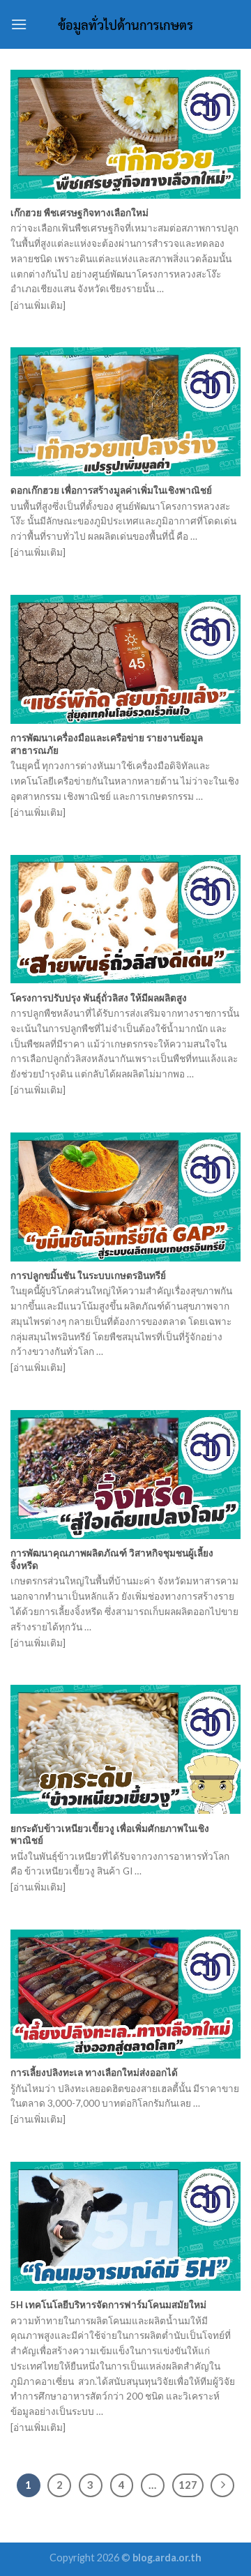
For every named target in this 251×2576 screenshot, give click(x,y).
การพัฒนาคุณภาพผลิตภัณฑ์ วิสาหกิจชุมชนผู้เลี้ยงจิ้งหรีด (112, 1559)
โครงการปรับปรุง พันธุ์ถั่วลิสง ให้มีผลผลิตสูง (99, 998)
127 (188, 2485)
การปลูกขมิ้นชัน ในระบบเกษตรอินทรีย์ (88, 1275)
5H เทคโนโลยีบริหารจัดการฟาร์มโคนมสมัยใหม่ (108, 2305)
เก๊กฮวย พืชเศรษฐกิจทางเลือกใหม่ (79, 213)
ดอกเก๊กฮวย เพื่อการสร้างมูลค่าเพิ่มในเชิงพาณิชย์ (111, 490)
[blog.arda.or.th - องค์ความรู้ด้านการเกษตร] (125, 24)
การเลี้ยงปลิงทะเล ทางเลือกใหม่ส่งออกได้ (94, 2073)
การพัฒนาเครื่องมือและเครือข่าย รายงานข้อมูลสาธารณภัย (107, 744)
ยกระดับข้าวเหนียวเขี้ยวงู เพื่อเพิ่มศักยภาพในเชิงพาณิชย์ (110, 1835)
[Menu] (19, 24)
